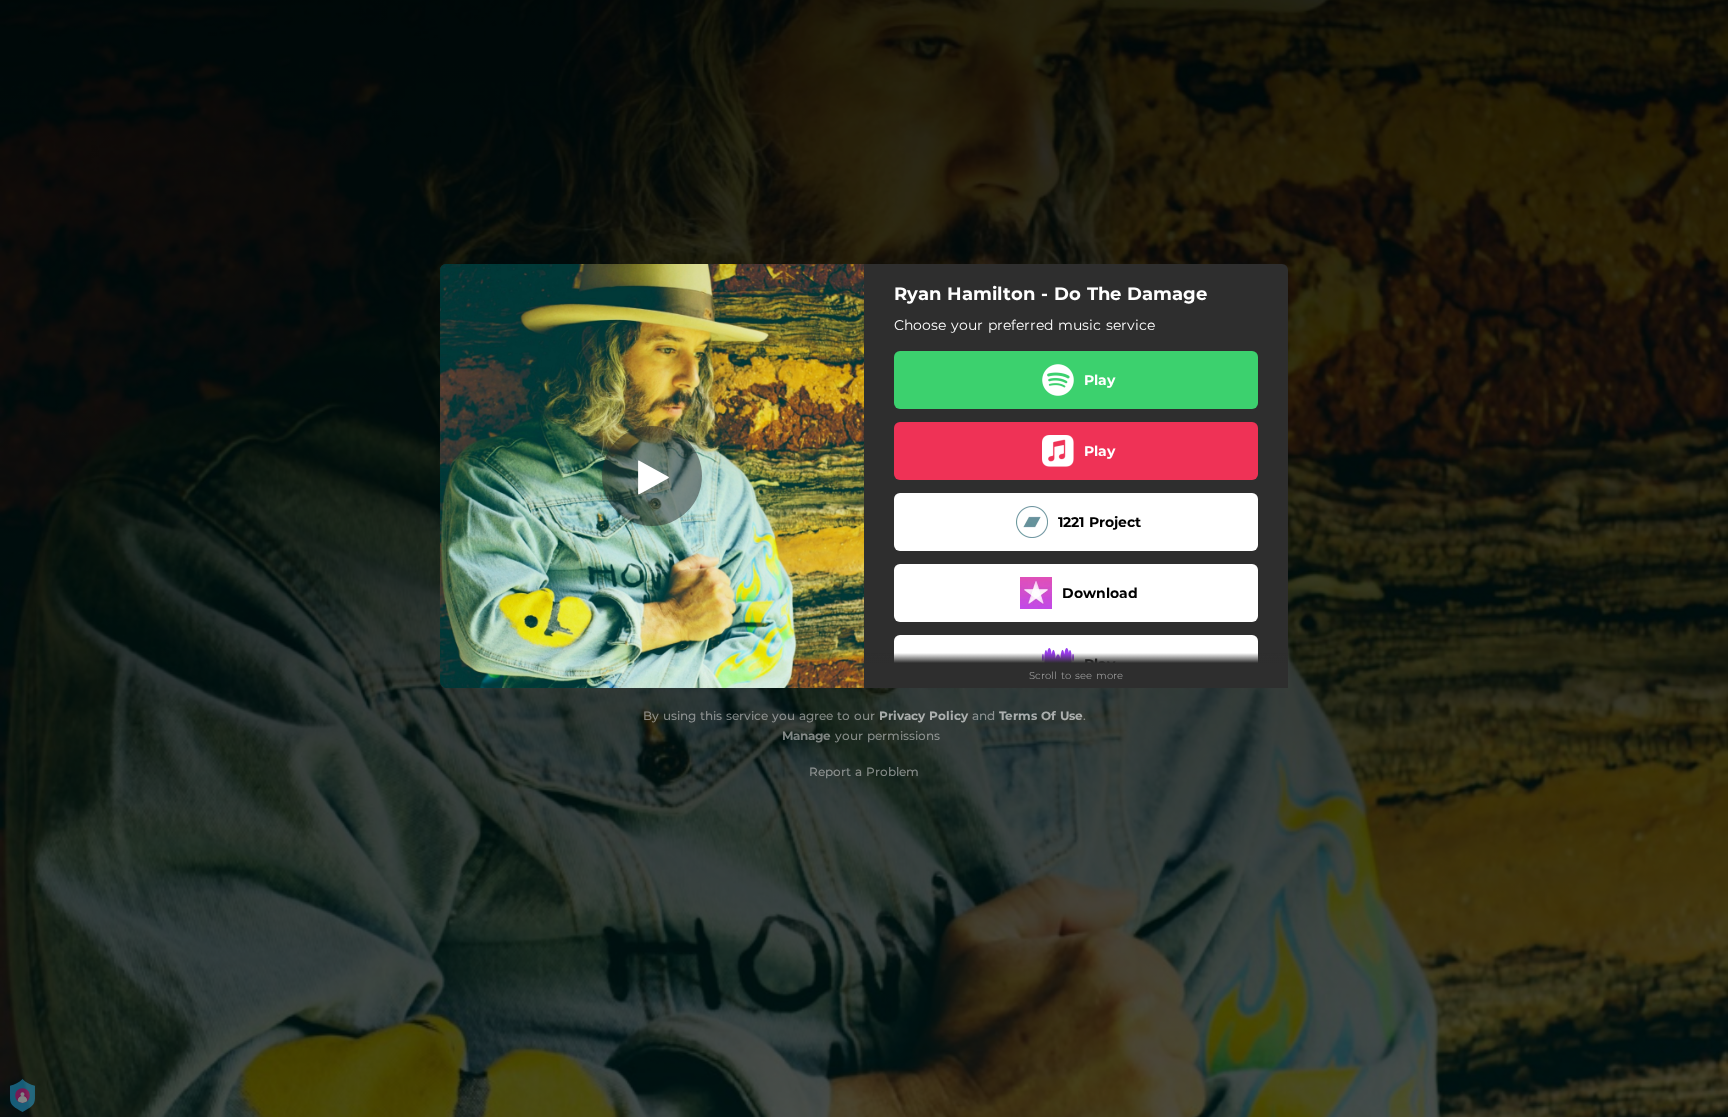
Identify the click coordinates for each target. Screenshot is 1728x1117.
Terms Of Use (1041, 715)
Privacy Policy (923, 715)
